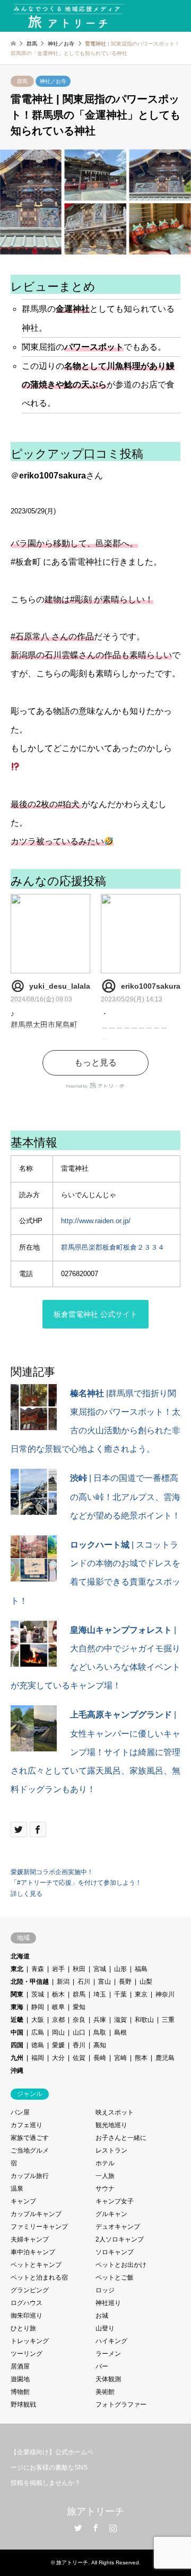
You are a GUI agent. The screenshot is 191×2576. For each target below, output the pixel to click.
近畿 (17, 2020)
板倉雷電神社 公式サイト (95, 1314)
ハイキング (111, 2341)
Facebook (95, 2528)
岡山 (58, 2032)
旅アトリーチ (95, 2511)
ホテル (105, 2163)
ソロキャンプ (115, 2252)
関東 (17, 1994)
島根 (120, 2032)
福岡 (38, 2058)
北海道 (20, 1956)
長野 (125, 1982)
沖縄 (17, 2071)
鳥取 (100, 2032)
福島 (141, 1969)
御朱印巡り (27, 2316)
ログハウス (27, 2303)
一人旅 (105, 2176)
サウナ (105, 2189)
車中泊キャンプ (33, 2252)
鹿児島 (165, 2058)
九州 (17, 2058)
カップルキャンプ (36, 2214)
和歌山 (144, 2020)
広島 (38, 2032)
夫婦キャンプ (30, 2239)
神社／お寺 (53, 81)
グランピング (30, 2290)
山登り (105, 2328)
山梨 (146, 1982)
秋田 (79, 1969)
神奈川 (165, 1994)
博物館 (20, 2392)
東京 (141, 1994)
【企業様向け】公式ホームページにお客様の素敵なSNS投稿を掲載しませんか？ (52, 2467)
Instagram (113, 2528)
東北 (17, 1969)
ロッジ (105, 2290)
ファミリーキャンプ (39, 2227)
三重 (168, 2020)
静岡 (38, 2007)
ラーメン (108, 2354)
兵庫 (100, 2020)
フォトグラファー (121, 2405)
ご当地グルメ (30, 2150)
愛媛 (58, 2045)
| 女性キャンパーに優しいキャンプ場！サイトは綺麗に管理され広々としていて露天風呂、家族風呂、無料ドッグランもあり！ (95, 1752)
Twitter (78, 2528)
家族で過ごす (30, 2138)
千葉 (120, 1994)
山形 (120, 1969)
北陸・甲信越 (30, 1982)
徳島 (38, 2045)
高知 (100, 2045)
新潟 (63, 1982)
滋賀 (120, 2020)
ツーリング (27, 2354)
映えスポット (115, 2112)
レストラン (111, 2150)
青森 (38, 1969)
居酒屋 (20, 2366)
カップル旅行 (30, 2176)
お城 (102, 2316)
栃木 (58, 1994)
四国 (17, 2045)
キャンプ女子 (115, 2201)
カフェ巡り (27, 2125)
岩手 (58, 1969)
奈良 (79, 2020)
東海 (17, 2007)
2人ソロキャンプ (120, 2239)
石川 (84, 1982)
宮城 (100, 1969)
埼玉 (100, 1994)
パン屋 (20, 2112)
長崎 (100, 2058)
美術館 (105, 2392)
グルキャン (111, 2214)
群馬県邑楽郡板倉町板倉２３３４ (113, 1247)
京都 (58, 2020)
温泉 (17, 2189)
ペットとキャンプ (36, 2265)
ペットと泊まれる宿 (39, 2277)
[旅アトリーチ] (68, 16)
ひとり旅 (23, 2328)
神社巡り (108, 2303)
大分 (58, 2058)
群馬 (22, 81)
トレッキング (30, 2341)
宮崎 (120, 2058)
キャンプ (23, 2201)
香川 (79, 2045)
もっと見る (95, 1063)
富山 (105, 1982)
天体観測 (108, 2379)
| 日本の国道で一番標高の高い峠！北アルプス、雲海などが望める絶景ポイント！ (125, 1497)
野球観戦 (23, 2405)
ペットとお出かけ (121, 2265)
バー (102, 2366)
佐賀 (79, 2058)
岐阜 (58, 2007)
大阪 (38, 2020)
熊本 (141, 2058)
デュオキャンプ (118, 2227)
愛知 (79, 2007)
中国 (17, 2032)
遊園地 (20, 2379)
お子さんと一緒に (121, 2138)
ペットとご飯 (115, 2277)
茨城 (38, 1994)
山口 (79, 2032)
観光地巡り (111, 2125)
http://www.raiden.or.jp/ (96, 1221)
